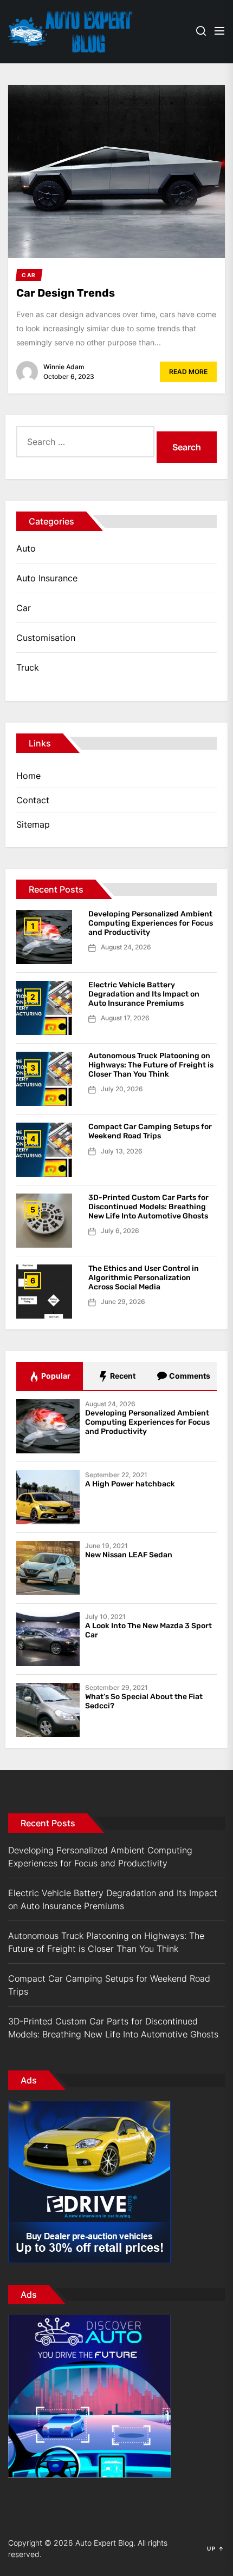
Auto (26, 548)
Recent (122, 1376)
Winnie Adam (64, 367)
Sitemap (33, 824)
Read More (188, 372)
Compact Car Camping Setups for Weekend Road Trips (150, 1131)
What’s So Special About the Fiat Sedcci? (144, 1701)
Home (28, 776)
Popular (55, 1376)
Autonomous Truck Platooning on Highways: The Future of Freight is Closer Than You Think (151, 1065)
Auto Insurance (47, 578)
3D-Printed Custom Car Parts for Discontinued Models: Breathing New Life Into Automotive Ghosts (148, 1207)
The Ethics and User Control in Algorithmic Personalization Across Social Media (144, 1278)
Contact (33, 800)
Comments (189, 1376)
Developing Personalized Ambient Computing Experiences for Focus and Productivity (151, 923)
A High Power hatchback (130, 1484)
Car (24, 608)
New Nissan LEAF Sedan (129, 1555)
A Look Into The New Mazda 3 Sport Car (148, 1630)
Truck (28, 667)
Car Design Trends (66, 293)
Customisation (46, 638)
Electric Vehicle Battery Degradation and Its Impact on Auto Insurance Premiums (144, 994)
